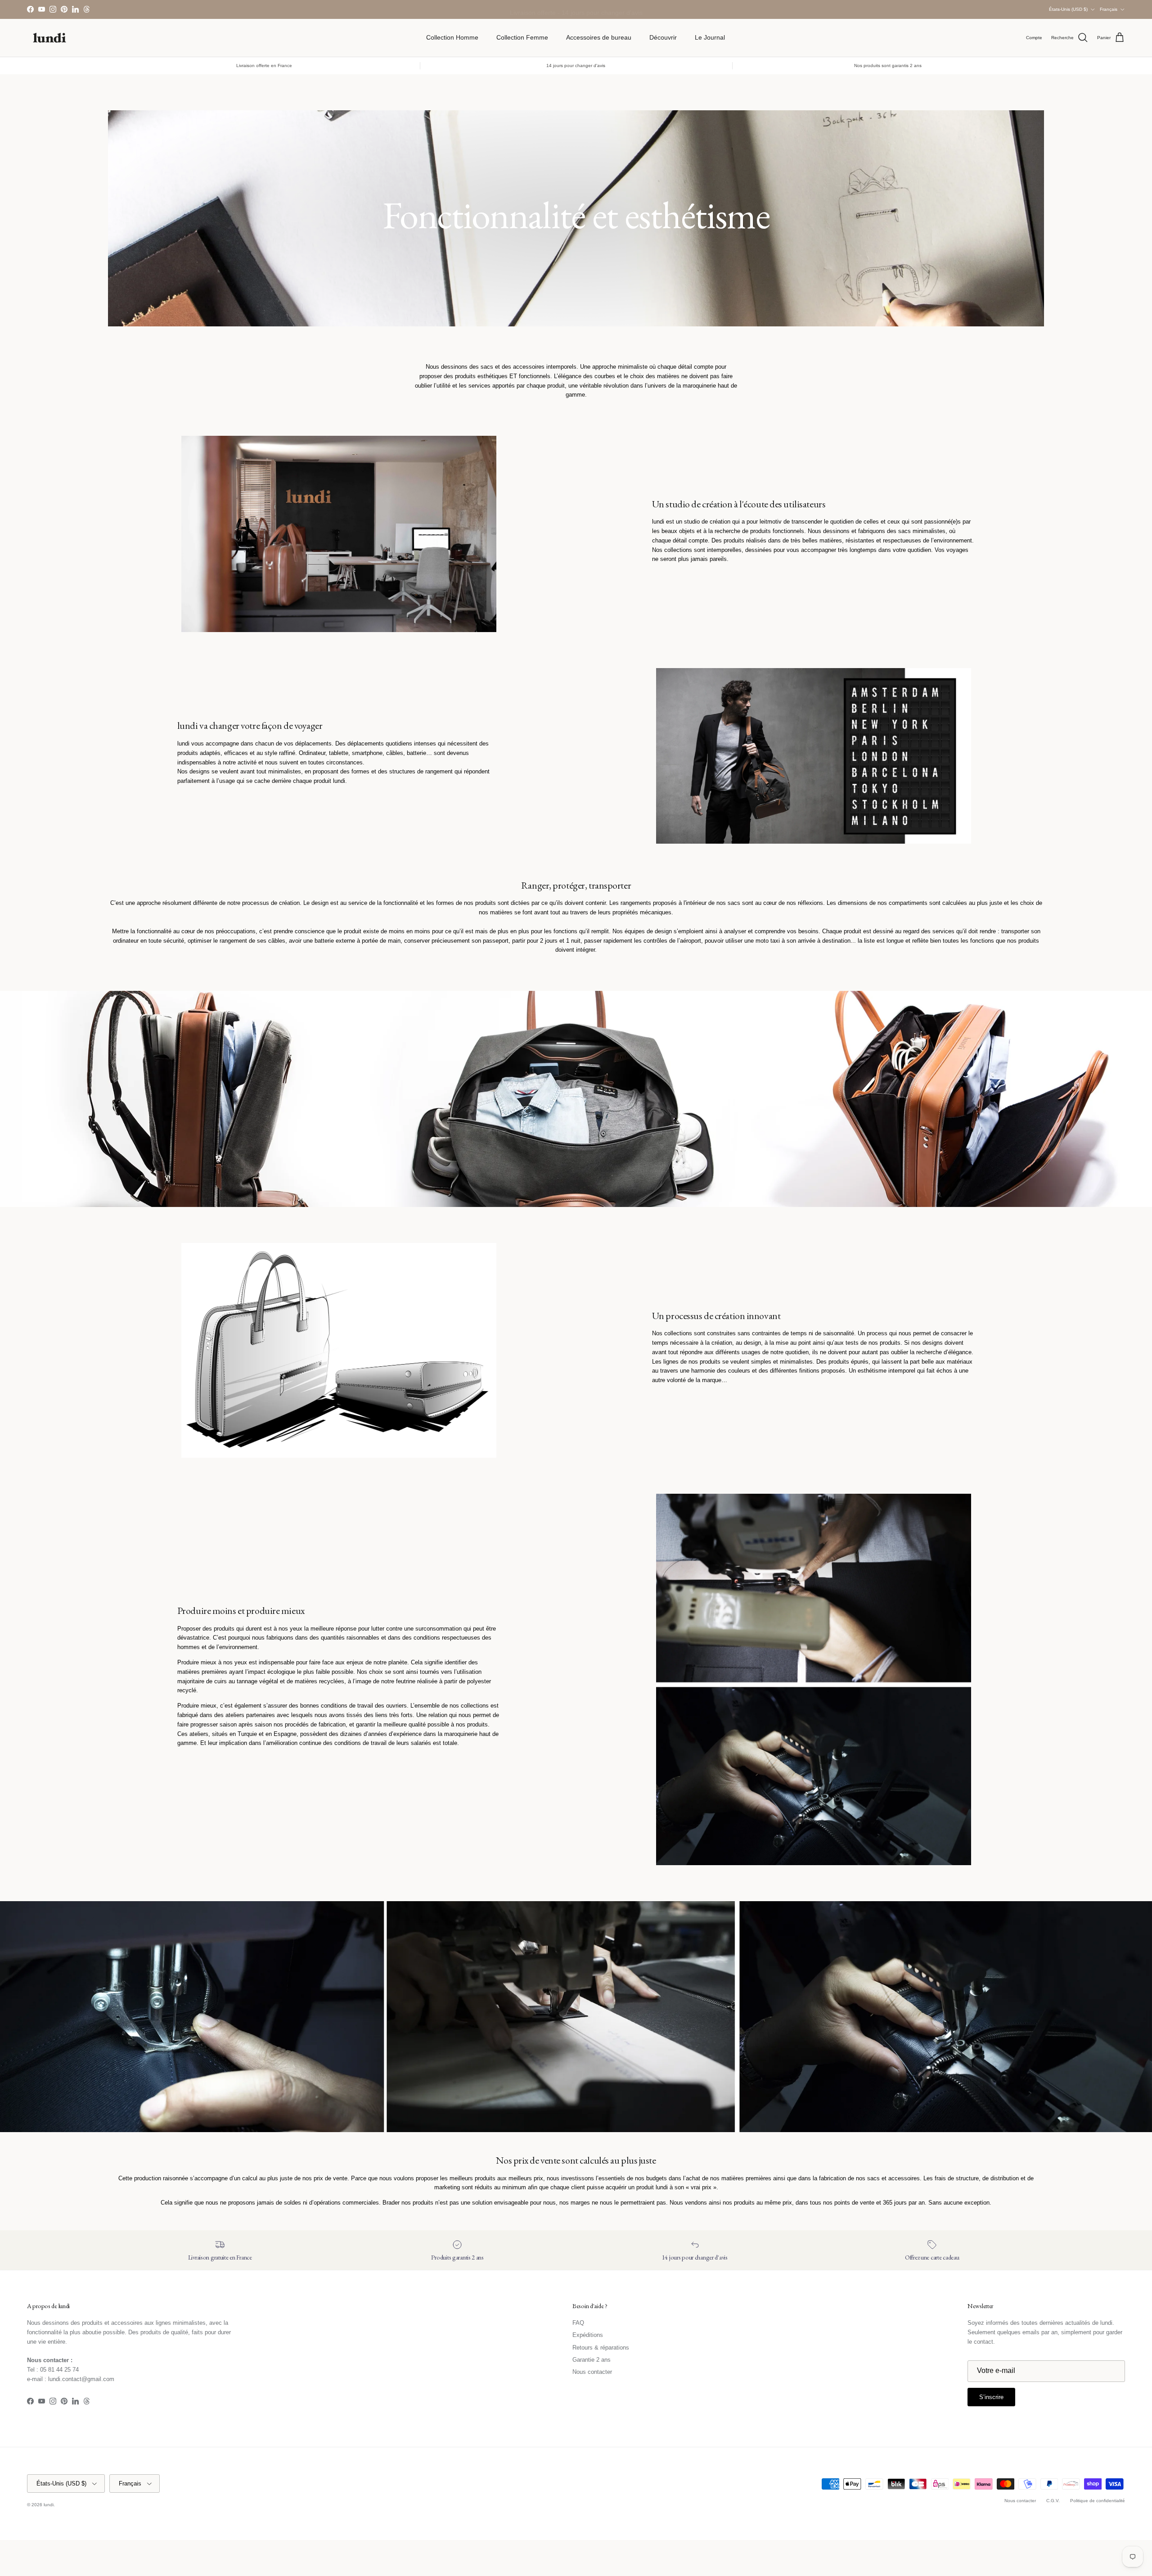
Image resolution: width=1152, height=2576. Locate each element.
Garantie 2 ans (592, 2360)
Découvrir (663, 37)
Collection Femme (522, 37)
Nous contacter (592, 2372)
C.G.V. (1053, 2501)
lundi (49, 2505)
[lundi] (49, 38)
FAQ (578, 2323)
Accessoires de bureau (599, 37)
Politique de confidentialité (1098, 2501)
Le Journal (710, 37)
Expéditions (588, 2335)
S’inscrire (991, 2397)
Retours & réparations (601, 2348)
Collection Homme (452, 37)
